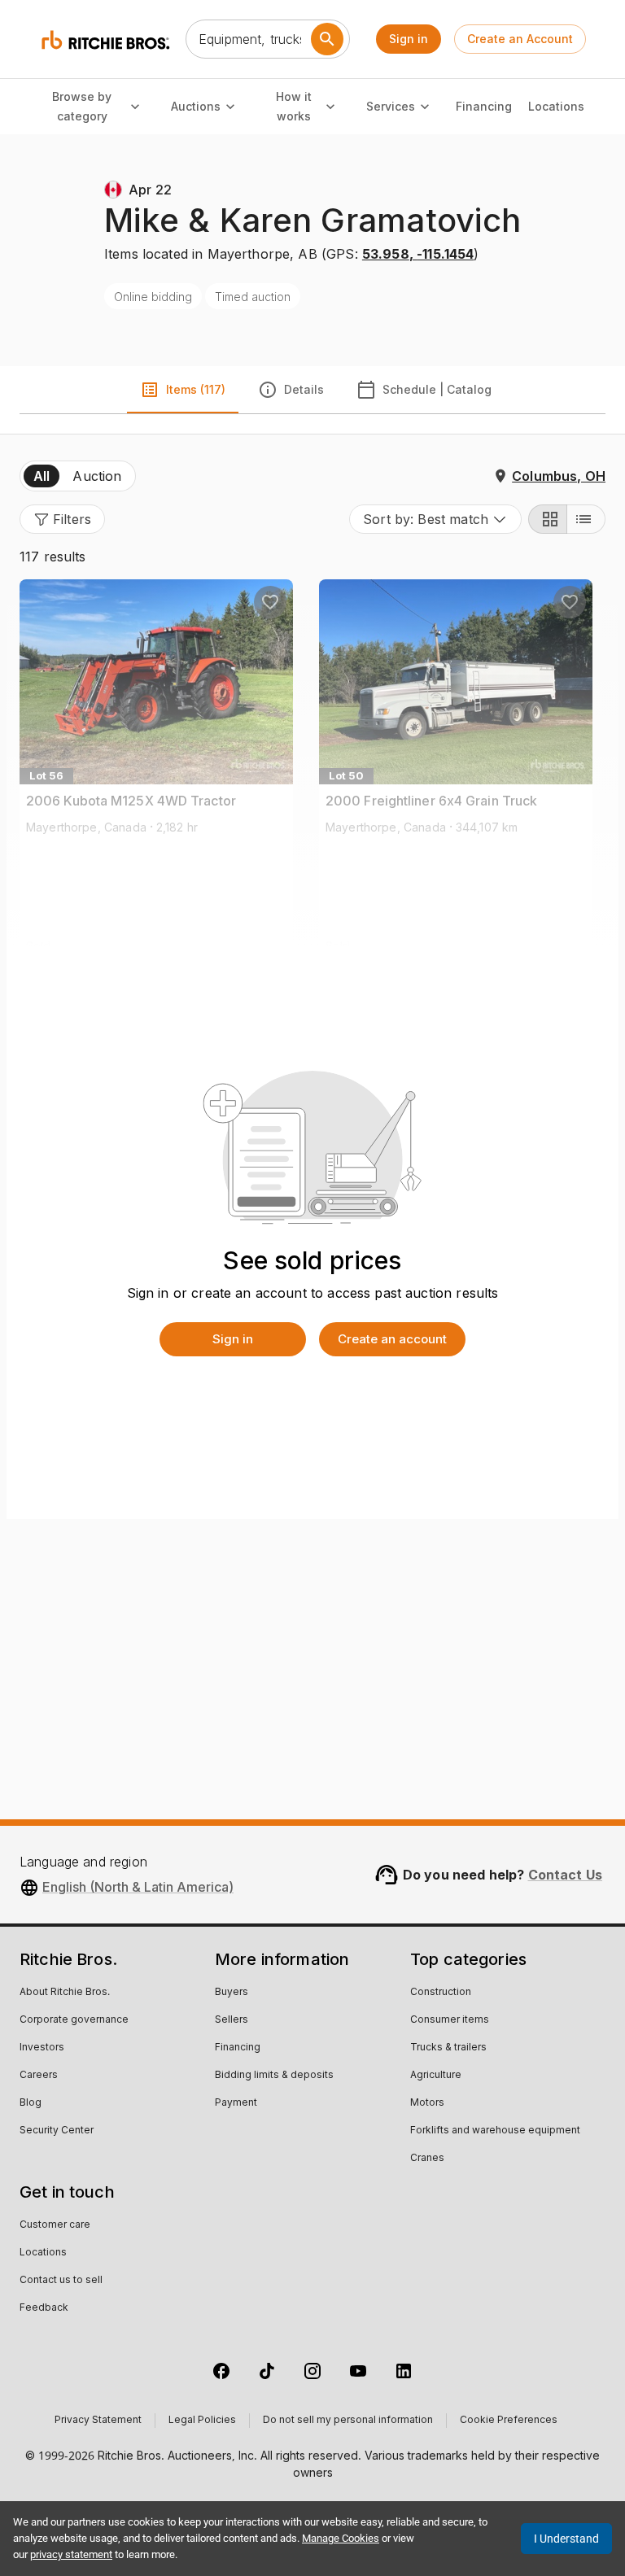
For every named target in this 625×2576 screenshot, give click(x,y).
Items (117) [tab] (196, 389)
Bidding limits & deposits (274, 2076)
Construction (441, 1993)
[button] (62, 519)
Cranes (427, 2159)
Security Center (57, 2131)
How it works (294, 107)
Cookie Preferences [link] (509, 2421)
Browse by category (82, 107)
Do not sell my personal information (348, 2421)
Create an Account (520, 39)
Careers (39, 2076)
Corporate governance (74, 2020)
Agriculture (436, 2076)
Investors (42, 2048)
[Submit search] (327, 39)
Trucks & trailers (448, 2048)
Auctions (196, 106)
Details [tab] (304, 389)
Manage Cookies (341, 2538)
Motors (427, 2103)
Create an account (392, 1339)
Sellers (232, 2020)
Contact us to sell (61, 2281)
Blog (31, 2103)
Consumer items (450, 2020)
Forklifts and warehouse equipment (495, 2131)
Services (391, 106)
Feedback (44, 2308)
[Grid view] (548, 519)
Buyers (232, 1993)
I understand (566, 2539)
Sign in (409, 39)
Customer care (55, 2225)
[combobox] (435, 519)
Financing (484, 106)
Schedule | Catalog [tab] (437, 389)
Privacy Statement (98, 2421)
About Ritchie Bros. (65, 1993)
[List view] (586, 519)
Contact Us (566, 1875)
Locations (556, 106)
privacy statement (71, 2554)
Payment (236, 2103)
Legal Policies (202, 2421)
